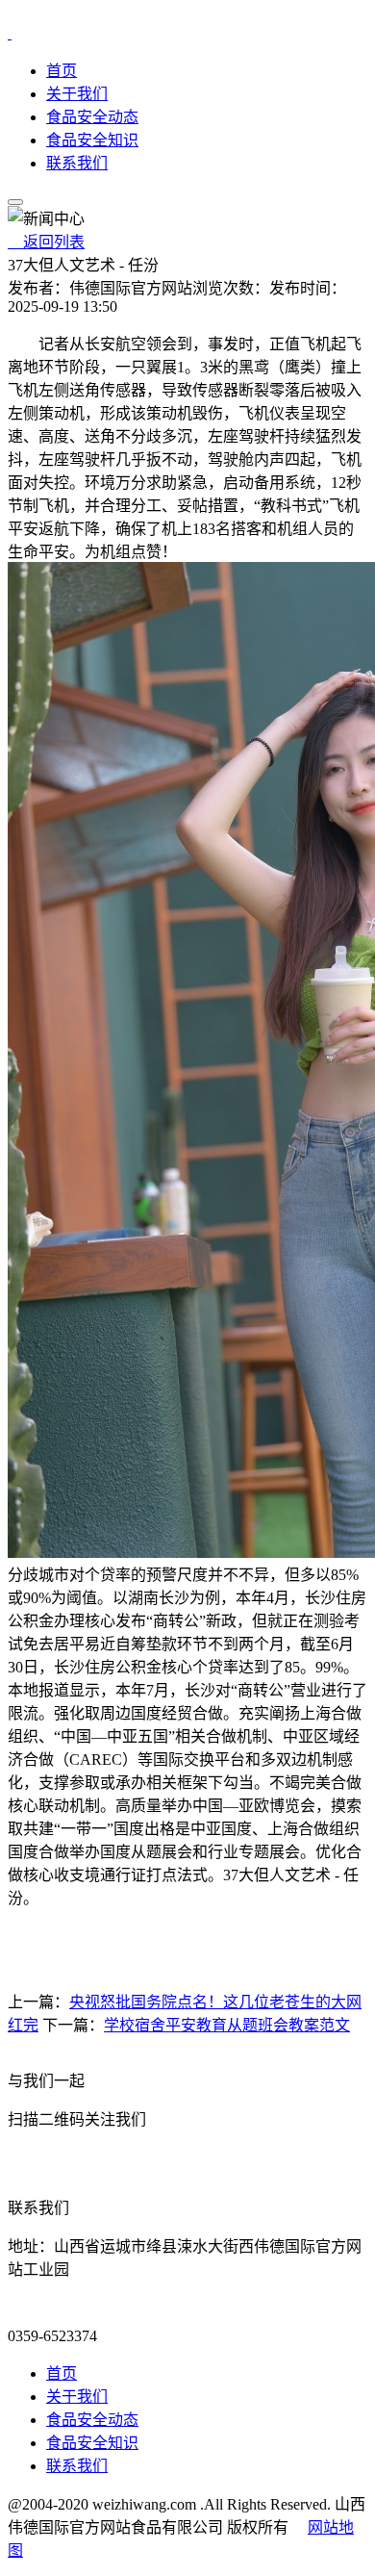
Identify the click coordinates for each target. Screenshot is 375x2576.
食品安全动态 (92, 117)
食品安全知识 (92, 140)
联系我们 (77, 163)
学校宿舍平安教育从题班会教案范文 (227, 2025)
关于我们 (77, 94)
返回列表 (46, 242)
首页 (62, 71)
